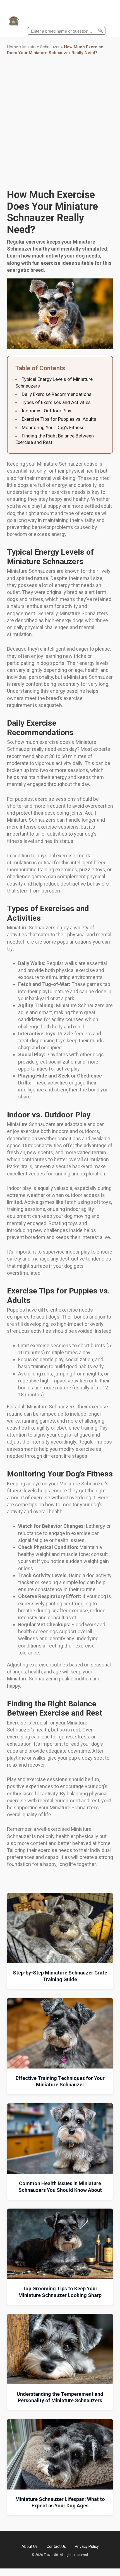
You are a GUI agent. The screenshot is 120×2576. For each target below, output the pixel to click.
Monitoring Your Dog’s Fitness (53, 427)
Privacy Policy (87, 2546)
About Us (30, 2546)
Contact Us (56, 2546)
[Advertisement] (60, 122)
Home (13, 47)
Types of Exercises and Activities (56, 402)
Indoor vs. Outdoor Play (46, 411)
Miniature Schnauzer (41, 47)
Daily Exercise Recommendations (57, 394)
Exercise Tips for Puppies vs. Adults (59, 419)
